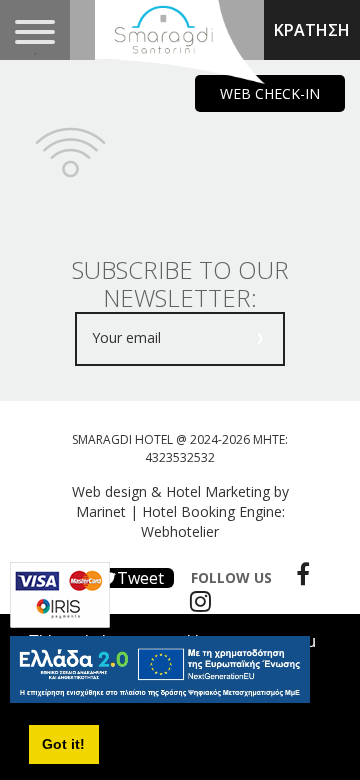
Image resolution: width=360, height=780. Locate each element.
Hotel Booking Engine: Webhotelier (213, 521)
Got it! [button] (63, 744)
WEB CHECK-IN (270, 93)
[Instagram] (195, 601)
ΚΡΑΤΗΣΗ (312, 30)
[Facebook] (298, 574)
